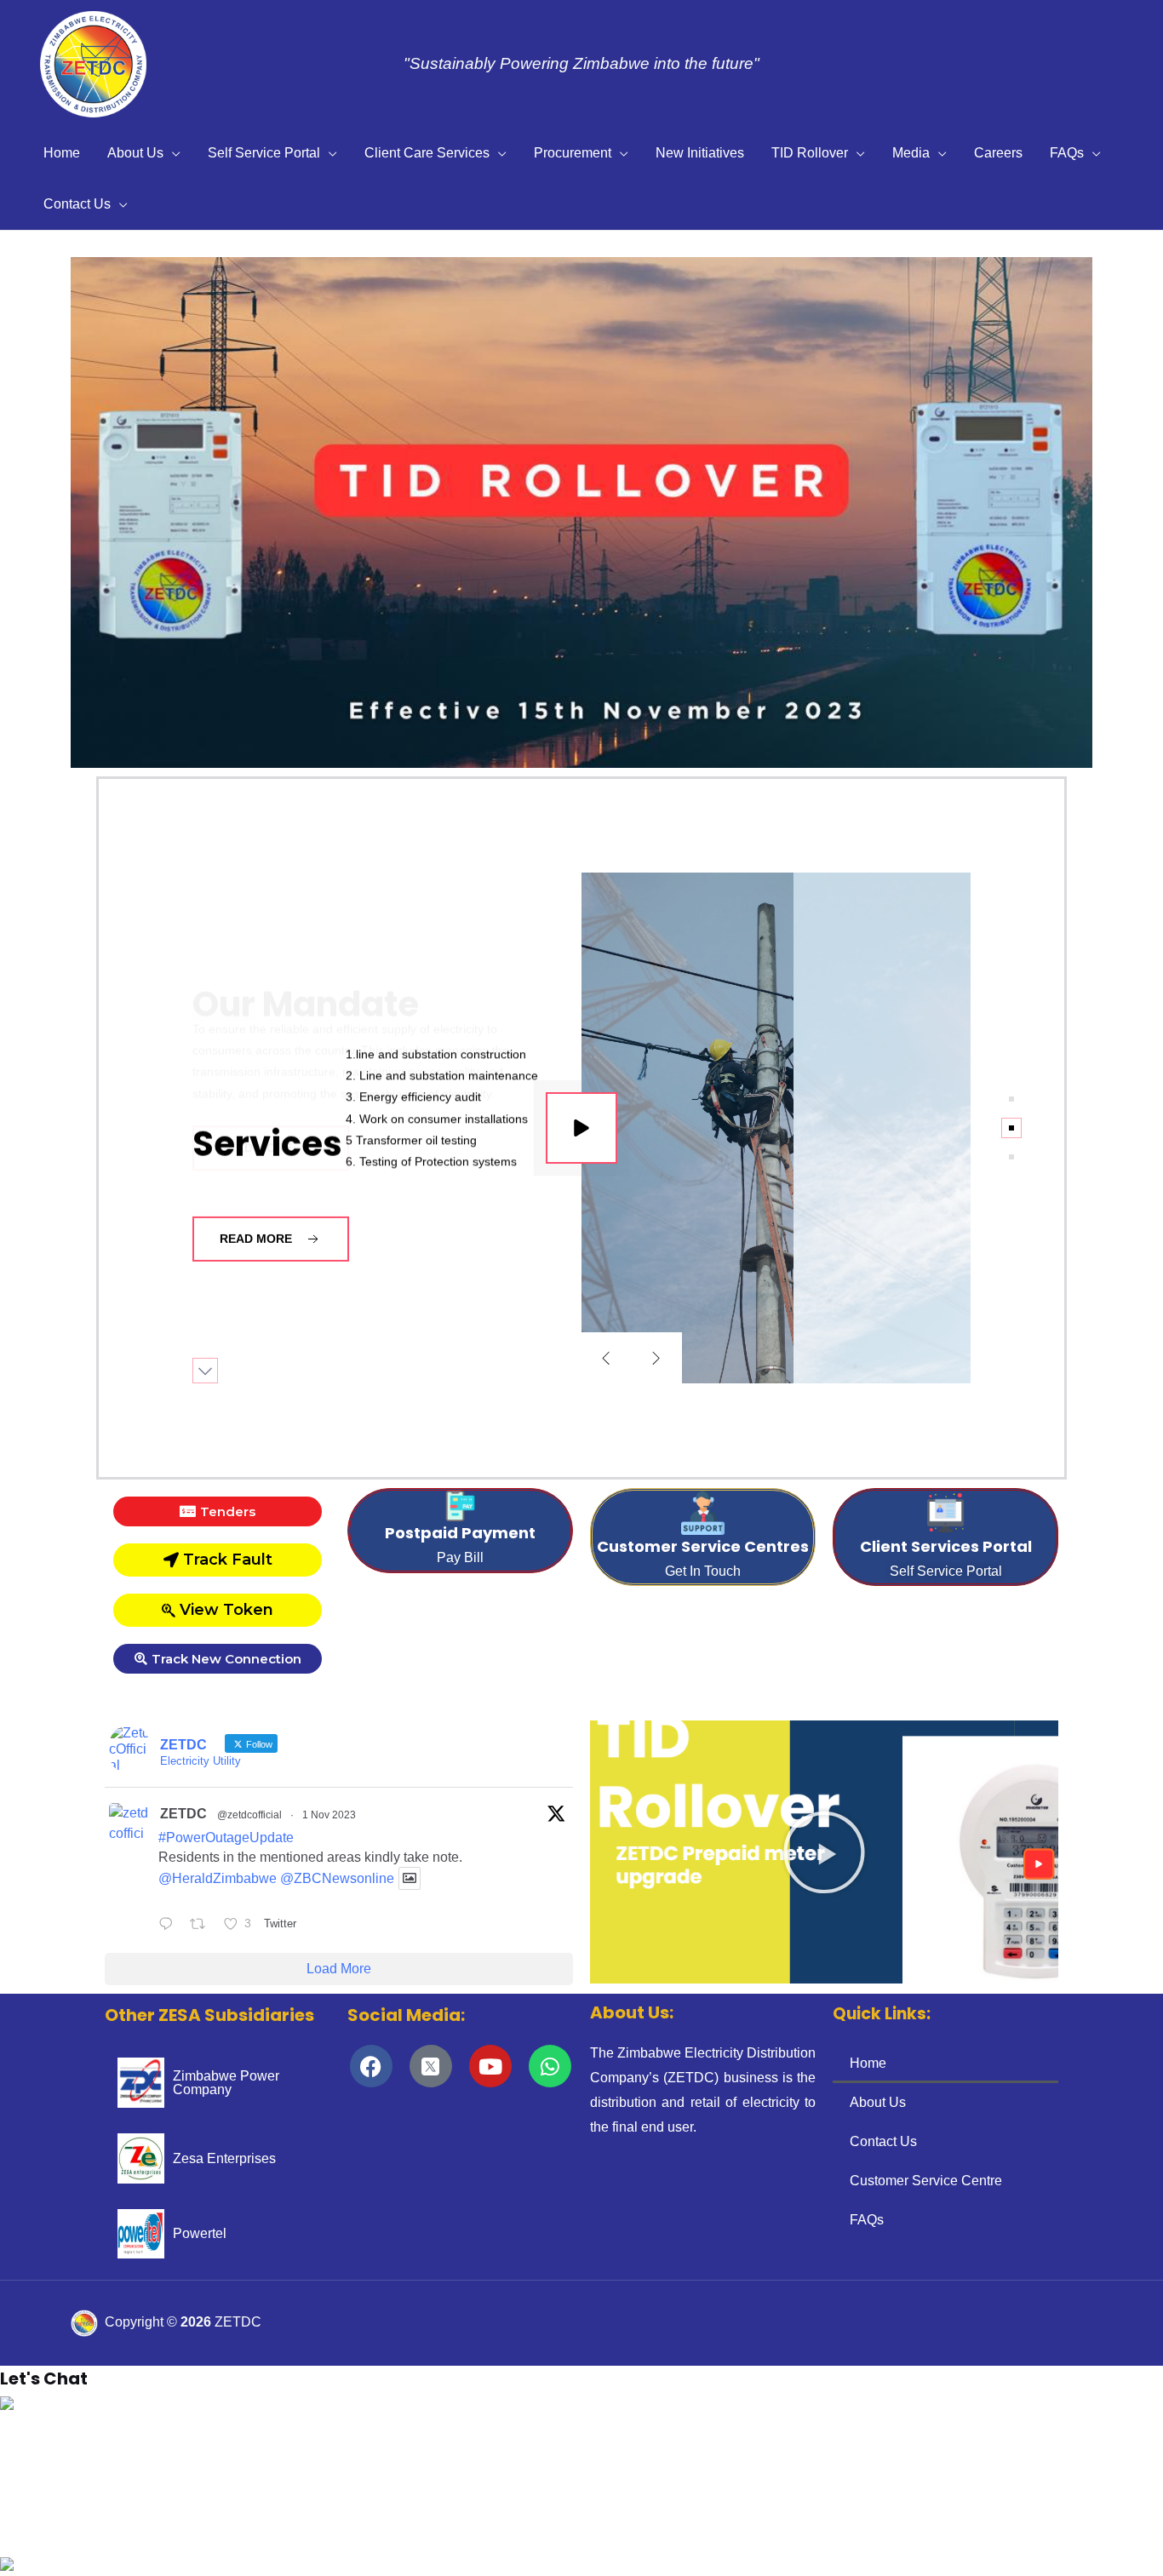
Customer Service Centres (703, 1546)
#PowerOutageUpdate (226, 1838)
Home (62, 153)
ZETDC (183, 1814)
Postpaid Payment (460, 1533)
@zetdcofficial (249, 1815)
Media (911, 153)
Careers (998, 153)
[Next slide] (656, 1358)
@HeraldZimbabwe (218, 1878)
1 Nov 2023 (329, 1815)
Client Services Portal (946, 1546)
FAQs (1067, 153)
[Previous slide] (606, 1358)
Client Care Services (427, 153)
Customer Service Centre (926, 2181)
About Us (135, 153)
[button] (26, 512)
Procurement (573, 153)
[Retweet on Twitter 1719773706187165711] (203, 1926)
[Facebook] (371, 2066)
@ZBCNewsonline (337, 1878)
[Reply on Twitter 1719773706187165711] (170, 1926)
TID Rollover (810, 153)
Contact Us (77, 204)
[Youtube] (490, 2066)
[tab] (1011, 1099)
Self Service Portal (264, 153)
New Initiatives (700, 153)
